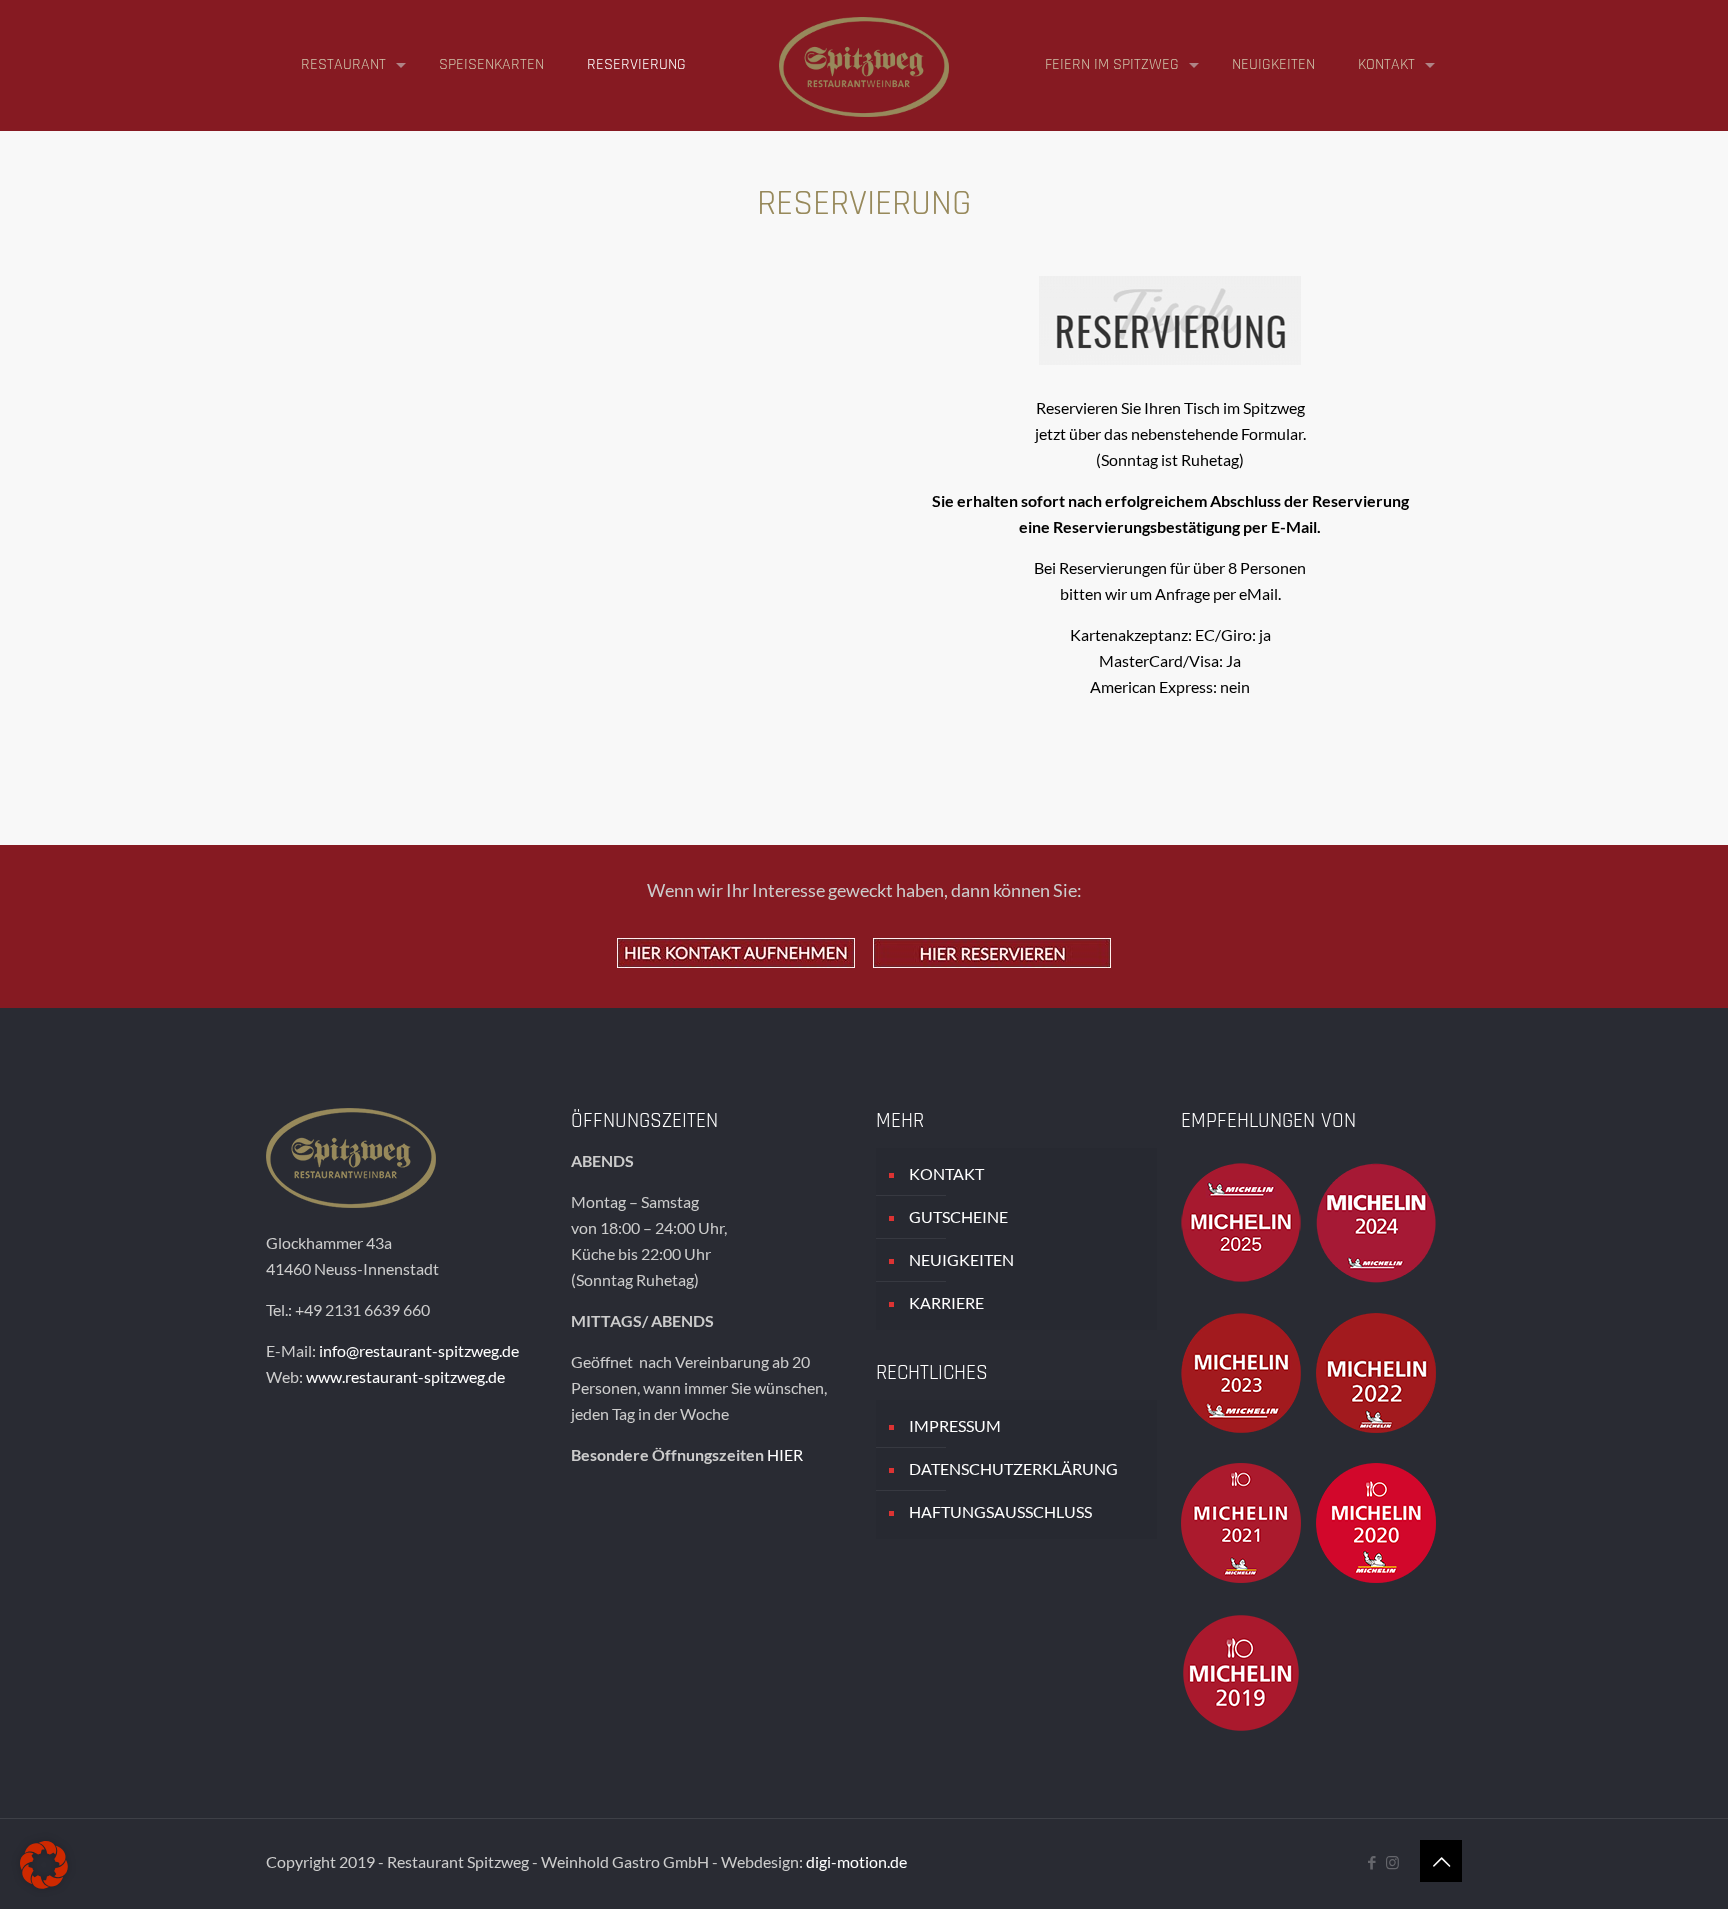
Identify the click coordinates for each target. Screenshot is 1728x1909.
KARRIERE (946, 1302)
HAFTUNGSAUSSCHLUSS (1000, 1511)
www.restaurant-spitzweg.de (405, 1376)
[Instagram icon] (1392, 1862)
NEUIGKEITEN (961, 1259)
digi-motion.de (856, 1861)
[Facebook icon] (1371, 1862)
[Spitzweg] (863, 65)
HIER (785, 1454)
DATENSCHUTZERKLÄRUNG (1013, 1468)
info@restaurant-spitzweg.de (419, 1350)
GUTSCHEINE (958, 1216)
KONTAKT (946, 1173)
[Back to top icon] (1441, 1861)
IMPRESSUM (955, 1425)
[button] (44, 1865)
